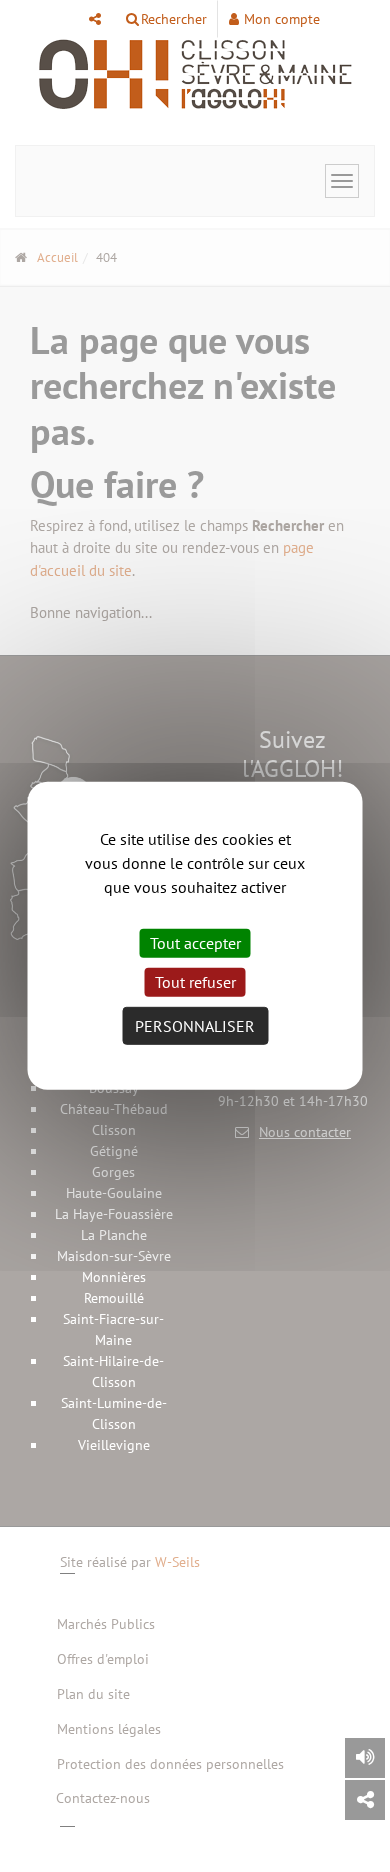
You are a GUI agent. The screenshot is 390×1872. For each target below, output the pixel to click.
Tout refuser (195, 982)
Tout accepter (195, 943)
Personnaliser (195, 1026)
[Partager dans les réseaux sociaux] (365, 1800)
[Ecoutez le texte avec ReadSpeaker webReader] (365, 1758)
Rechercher (174, 19)
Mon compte (282, 19)
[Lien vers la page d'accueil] (195, 75)
